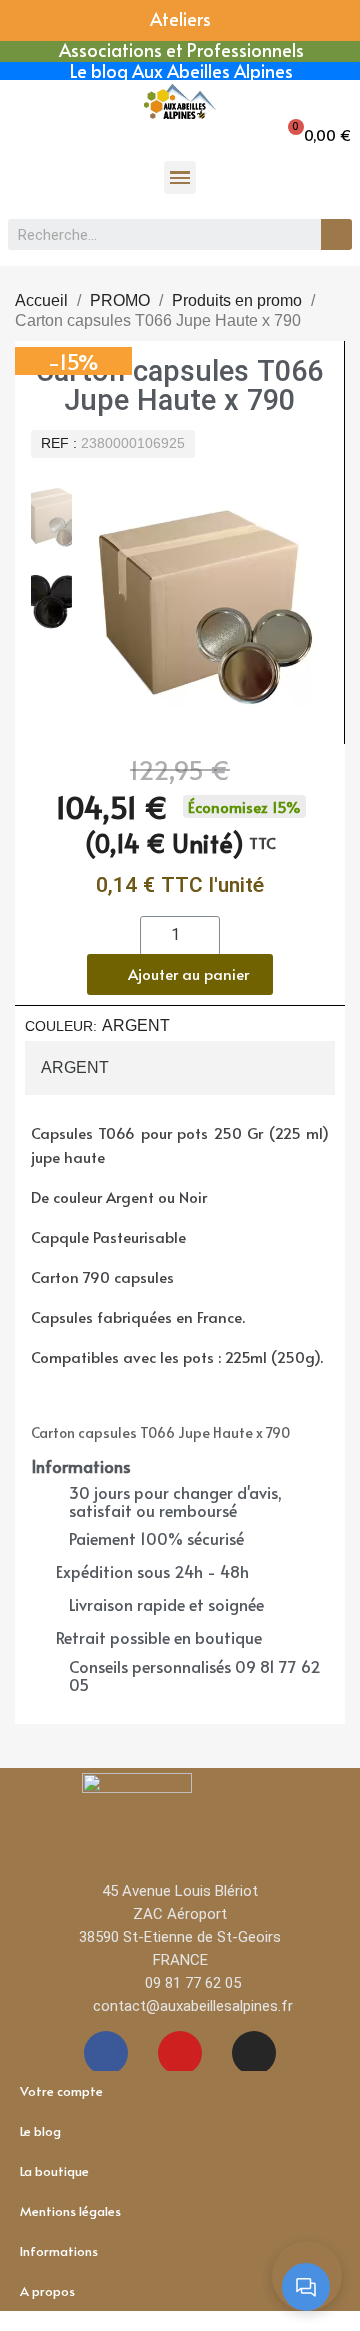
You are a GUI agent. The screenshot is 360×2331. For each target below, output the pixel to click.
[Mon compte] (28, 132)
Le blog (40, 2131)
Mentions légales (70, 2211)
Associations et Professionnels (181, 49)
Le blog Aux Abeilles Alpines (181, 70)
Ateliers (180, 18)
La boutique (54, 2171)
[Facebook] (106, 2053)
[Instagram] (254, 2053)
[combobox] (153, 234)
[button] (318, 134)
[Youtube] (180, 2053)
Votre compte (61, 2091)
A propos (47, 2291)
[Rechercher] (336, 234)
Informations (59, 2251)
